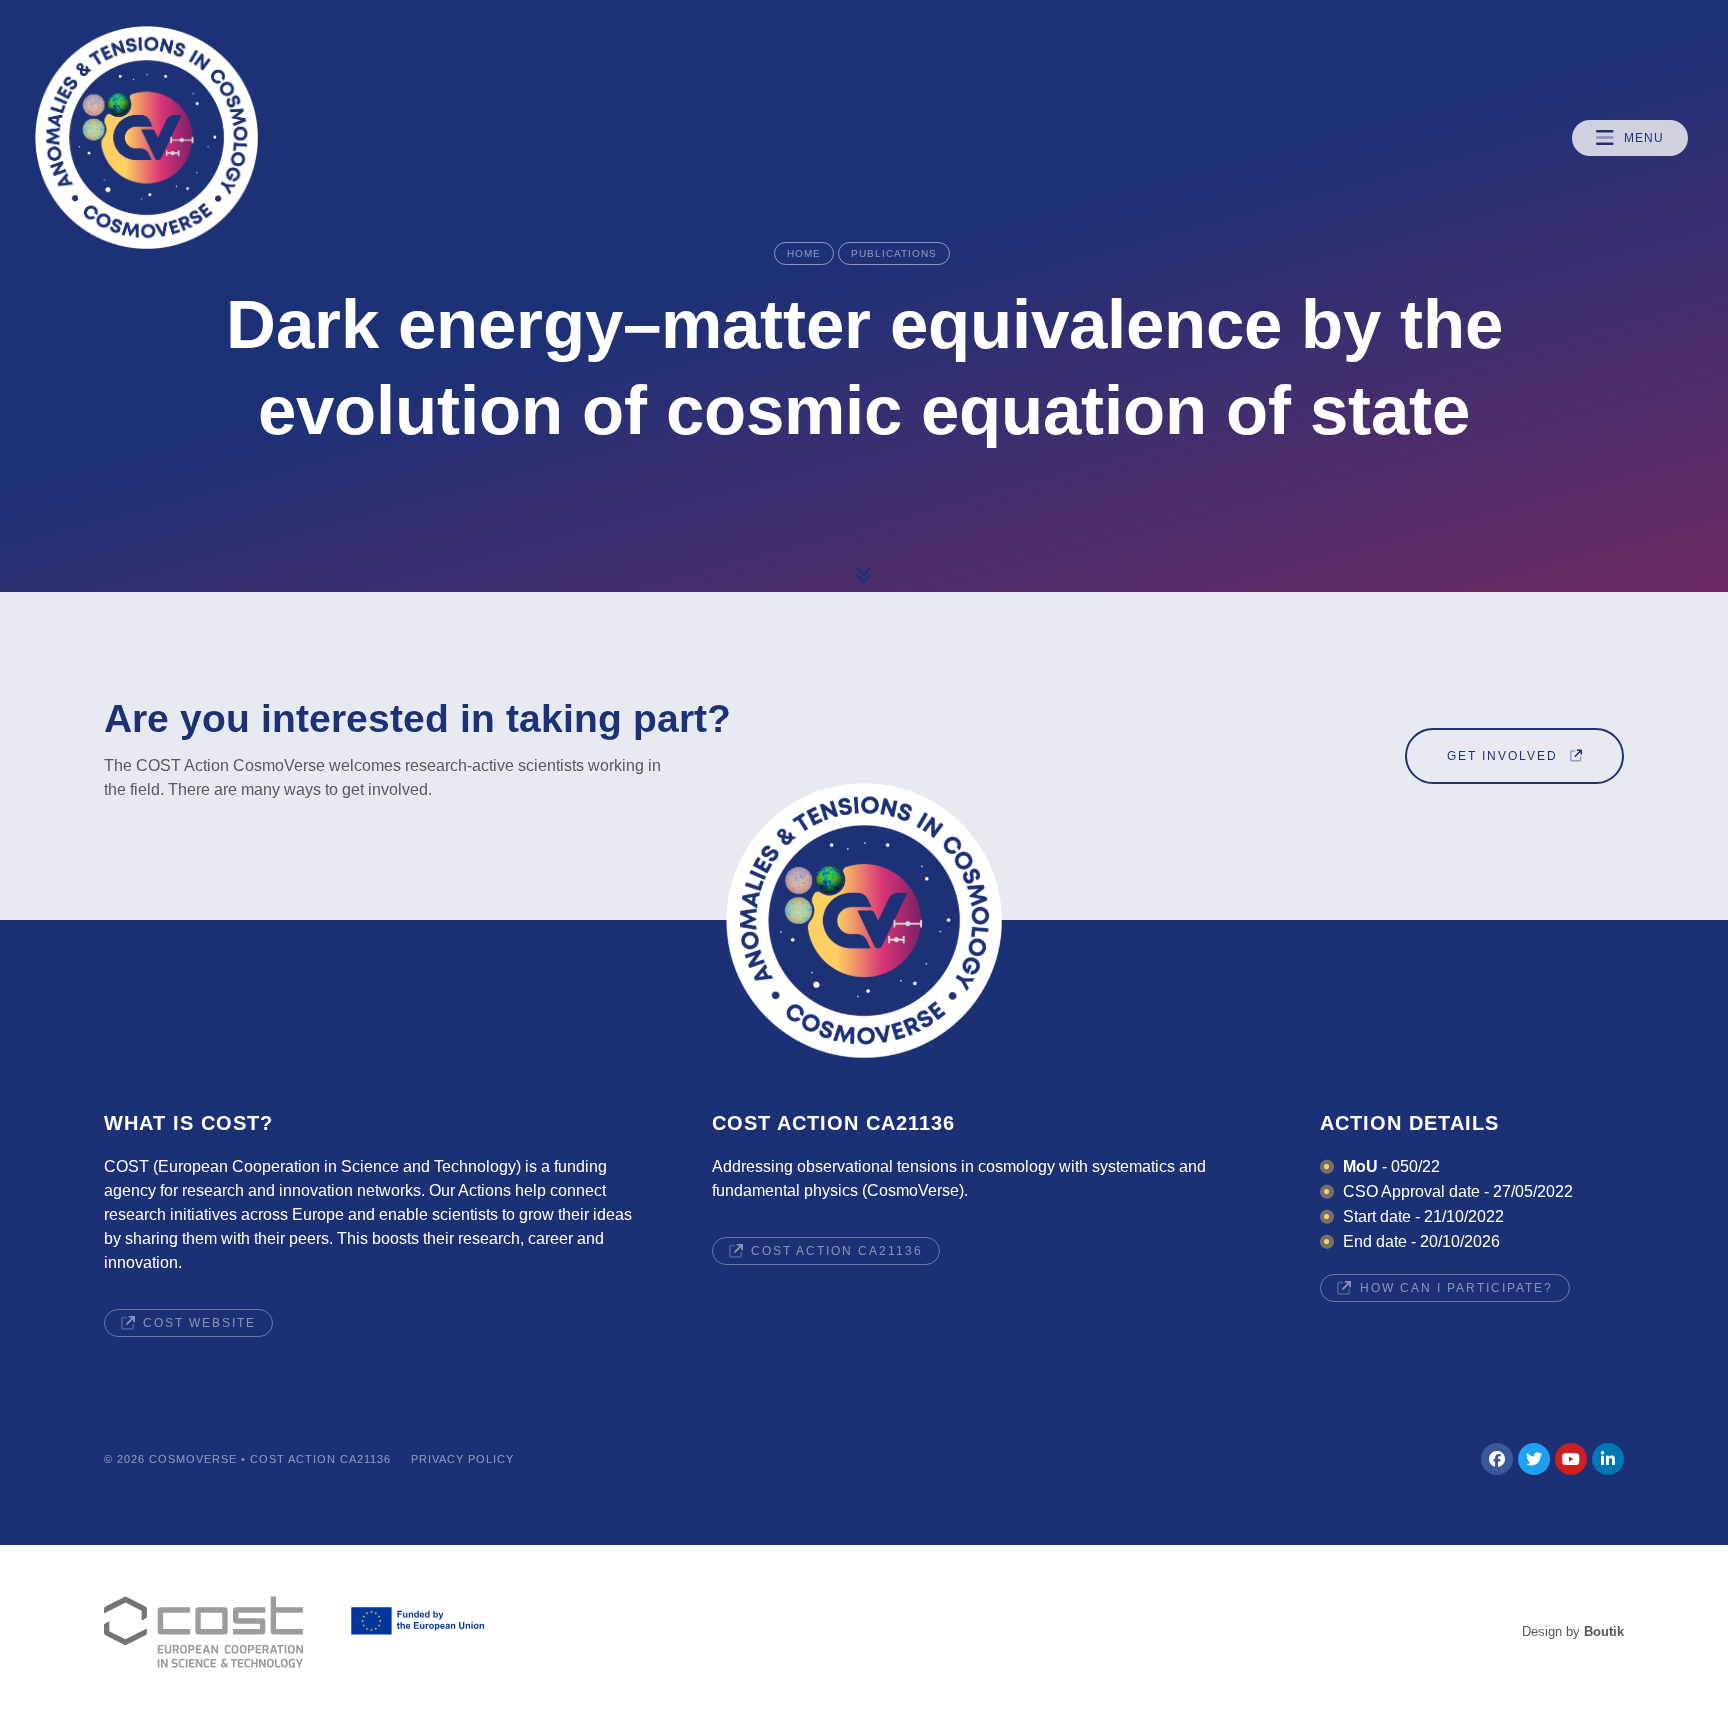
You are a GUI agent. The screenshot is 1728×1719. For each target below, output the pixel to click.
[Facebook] (1497, 1459)
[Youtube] (1571, 1459)
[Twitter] (1534, 1459)
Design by (1573, 1631)
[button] (1630, 138)
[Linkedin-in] (1608, 1459)
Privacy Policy (462, 1459)
